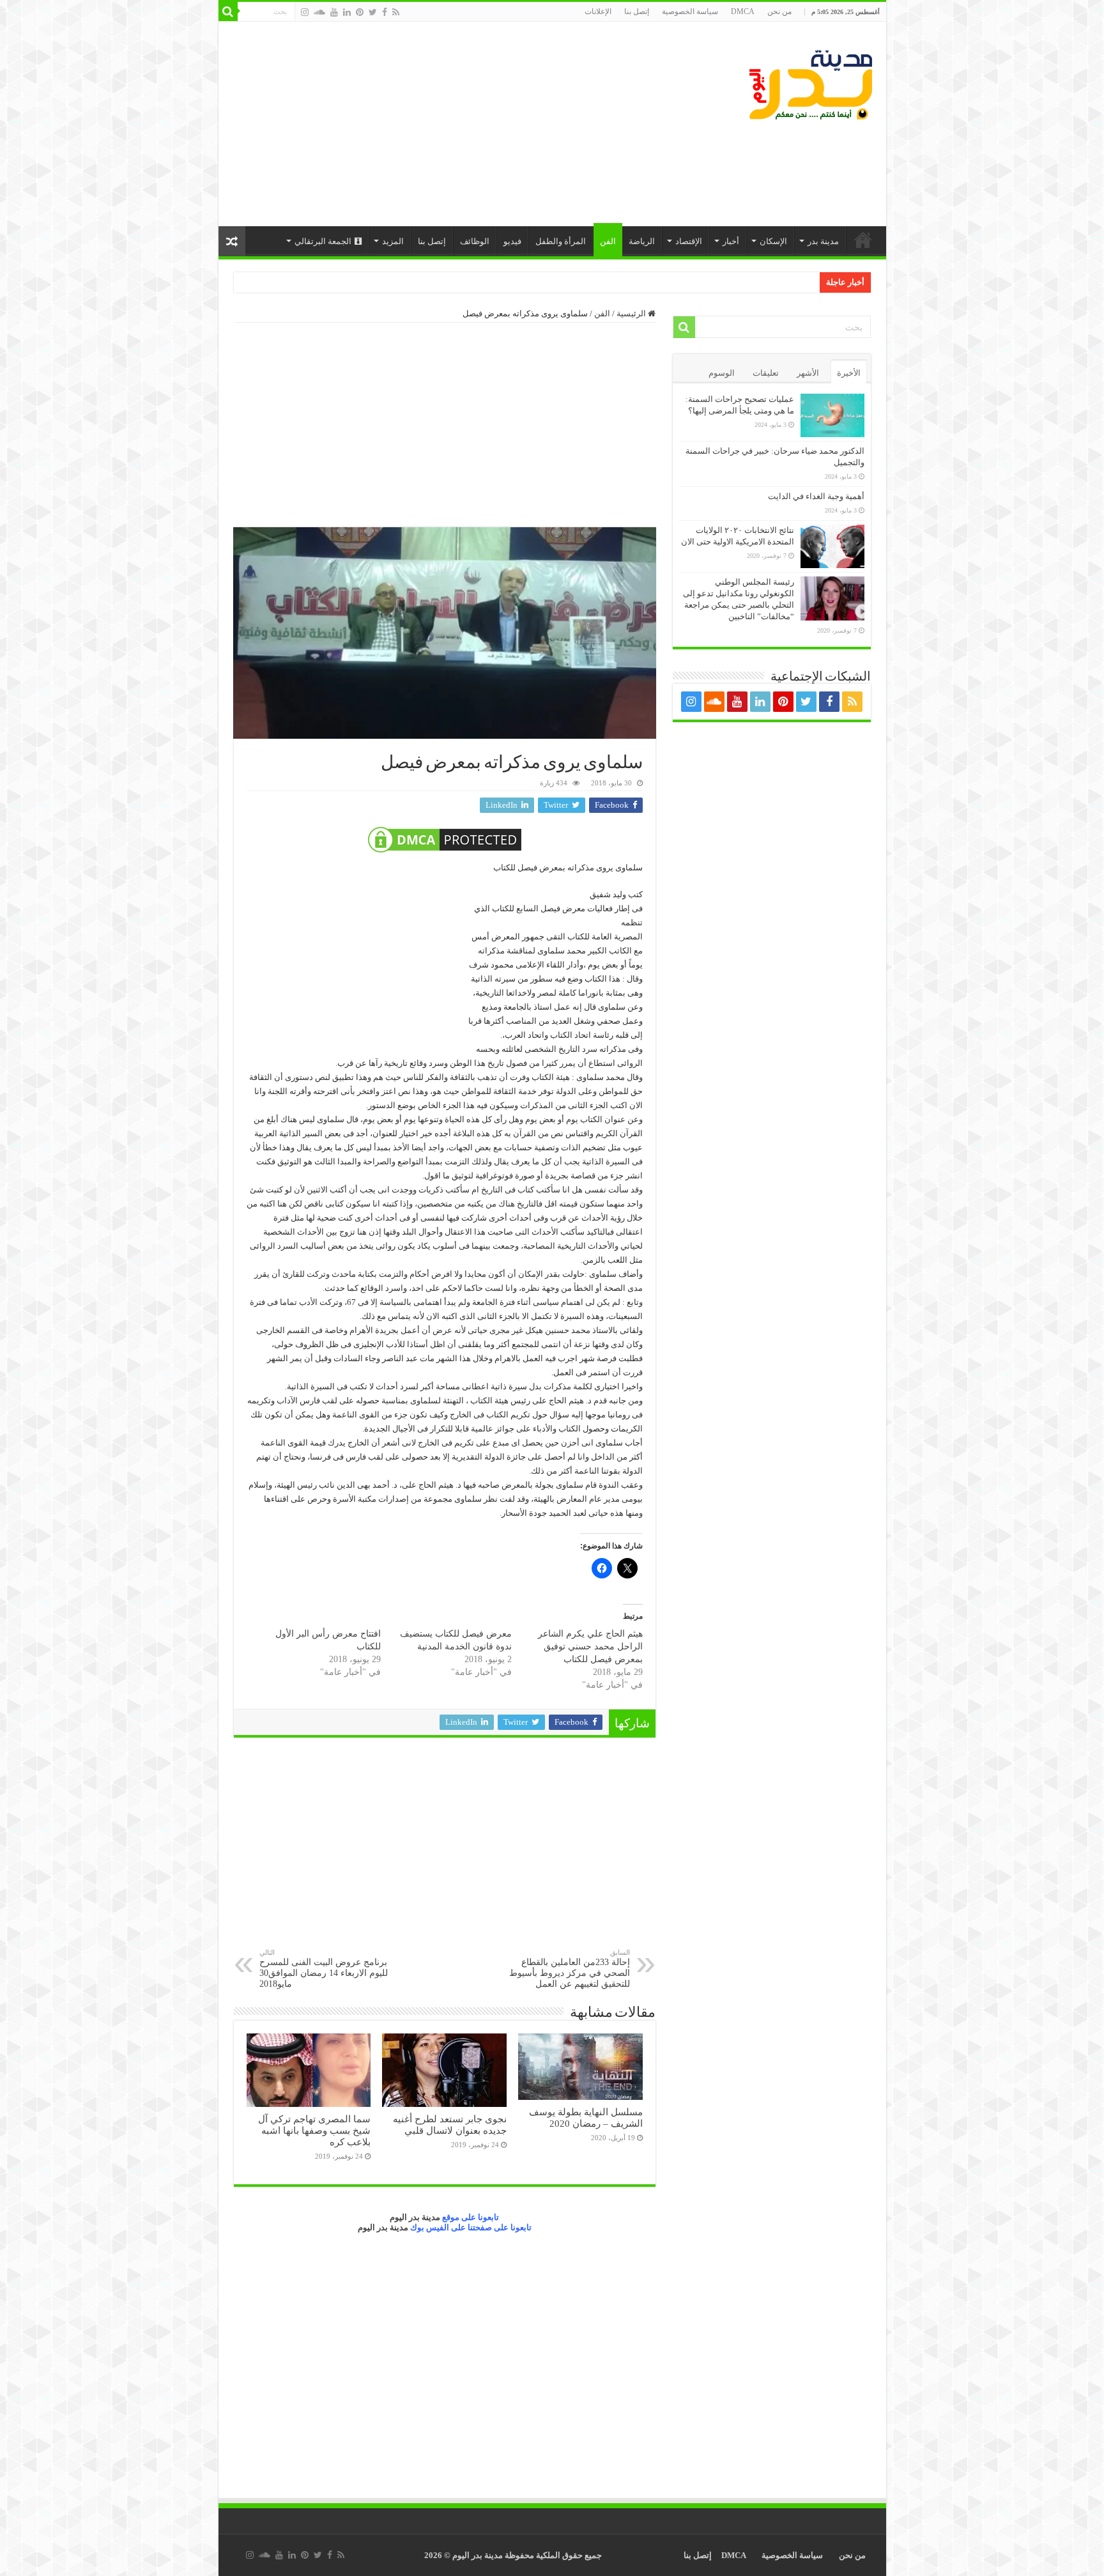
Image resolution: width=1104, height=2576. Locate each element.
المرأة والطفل (561, 241)
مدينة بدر (823, 241)
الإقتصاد (689, 241)
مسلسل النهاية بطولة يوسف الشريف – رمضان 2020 (586, 2117)
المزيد (393, 241)
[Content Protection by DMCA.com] (445, 840)
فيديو (512, 241)
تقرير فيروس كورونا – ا (775, 282)
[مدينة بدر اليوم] (810, 82)
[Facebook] (385, 12)
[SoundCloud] (319, 12)
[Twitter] (373, 12)
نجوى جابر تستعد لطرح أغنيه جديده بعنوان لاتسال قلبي (450, 2125)
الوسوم (722, 373)
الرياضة (642, 241)
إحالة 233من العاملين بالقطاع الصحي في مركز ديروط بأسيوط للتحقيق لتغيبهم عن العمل (570, 1969)
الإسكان (773, 241)
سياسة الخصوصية (690, 12)
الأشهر (808, 373)
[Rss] (396, 12)
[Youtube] (334, 12)
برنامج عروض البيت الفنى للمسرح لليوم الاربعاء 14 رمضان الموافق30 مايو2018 (324, 1969)
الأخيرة (849, 373)
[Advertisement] (461, 124)
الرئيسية (863, 240)
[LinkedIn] (347, 12)
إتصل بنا (637, 12)
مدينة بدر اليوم (415, 2217)
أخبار (731, 241)
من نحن (779, 12)
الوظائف (475, 241)
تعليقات (766, 373)
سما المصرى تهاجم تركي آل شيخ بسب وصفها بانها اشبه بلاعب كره (314, 2130)
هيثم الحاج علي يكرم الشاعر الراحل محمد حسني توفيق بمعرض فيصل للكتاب (590, 1647)
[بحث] (228, 12)
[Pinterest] (360, 12)
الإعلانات (598, 12)
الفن (608, 241)
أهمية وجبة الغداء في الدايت (816, 496)
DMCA (743, 12)
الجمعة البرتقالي (323, 241)
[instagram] (305, 12)
